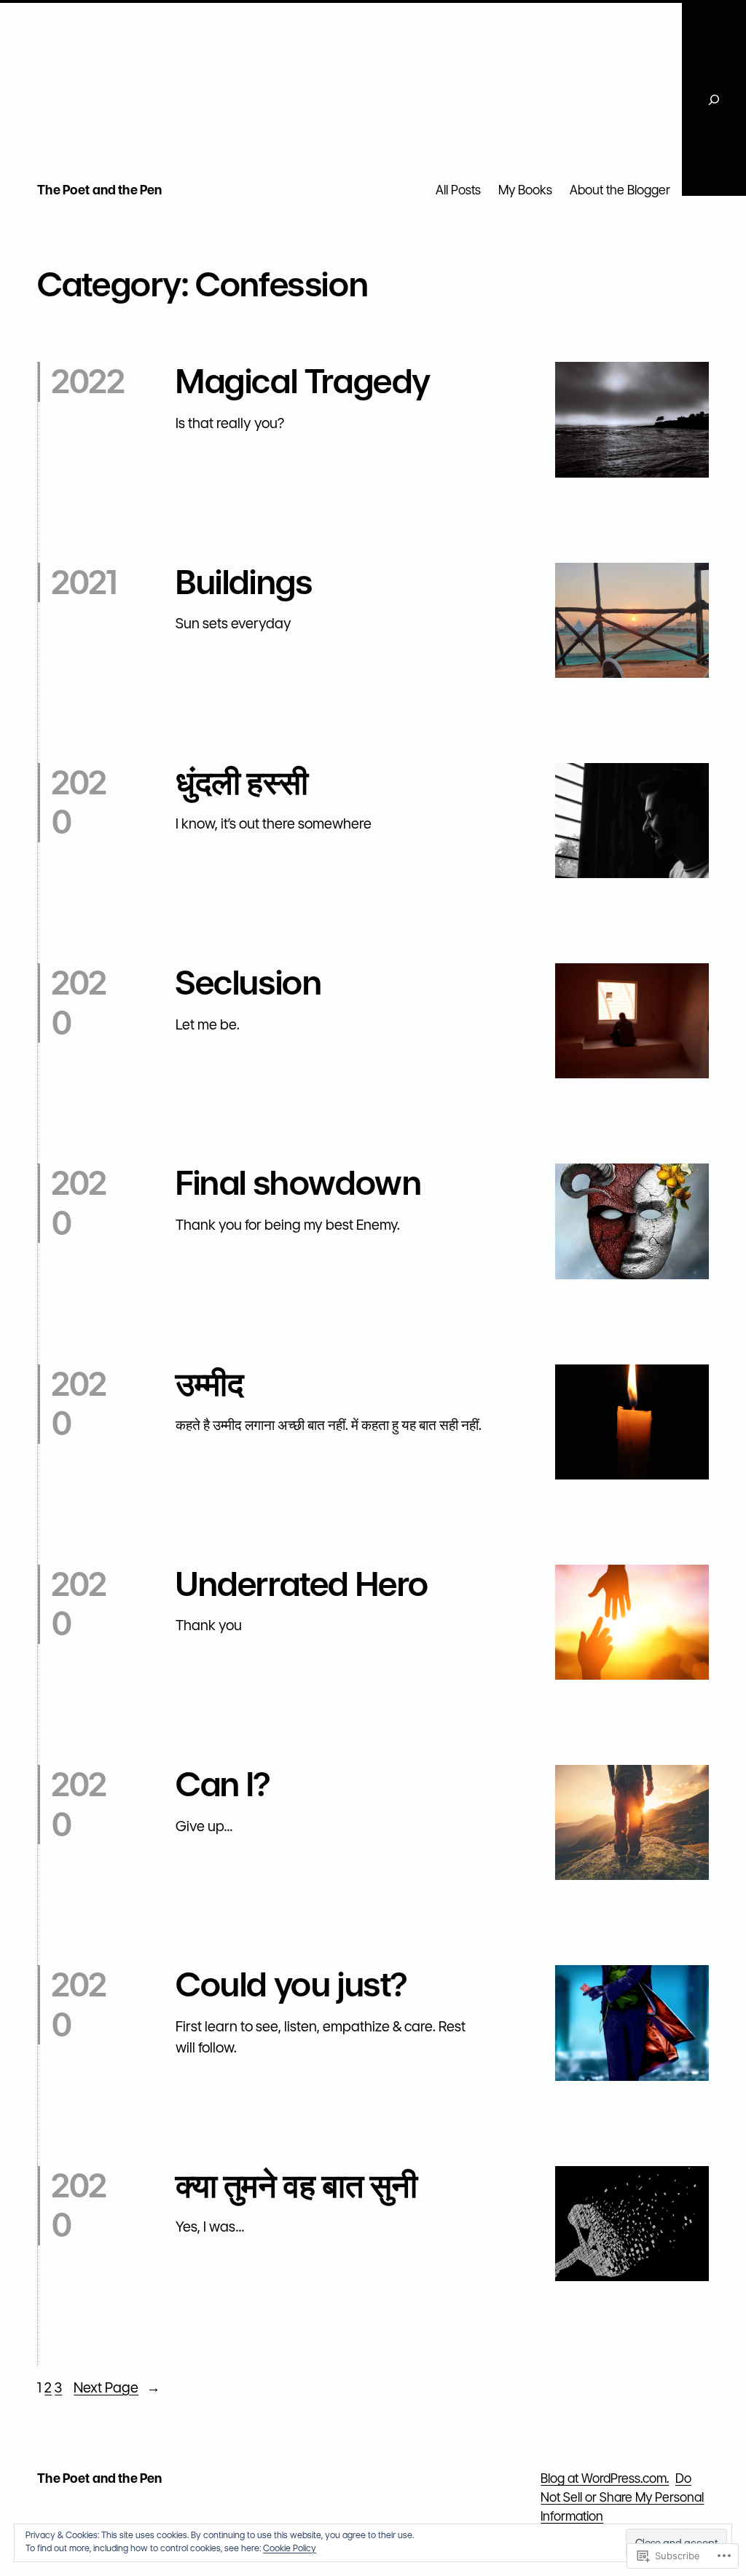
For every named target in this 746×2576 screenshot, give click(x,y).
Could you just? (291, 1985)
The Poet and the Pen (99, 190)
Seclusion (248, 983)
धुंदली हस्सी (242, 783)
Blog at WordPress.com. (605, 2478)
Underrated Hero (302, 1584)
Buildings (244, 582)
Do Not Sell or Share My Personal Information (622, 2497)
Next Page (117, 2388)
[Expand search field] (714, 99)
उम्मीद (209, 1384)
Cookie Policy (290, 2548)
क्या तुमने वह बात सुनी (297, 2186)
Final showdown (298, 1183)
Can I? (223, 1785)
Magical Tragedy (303, 382)
